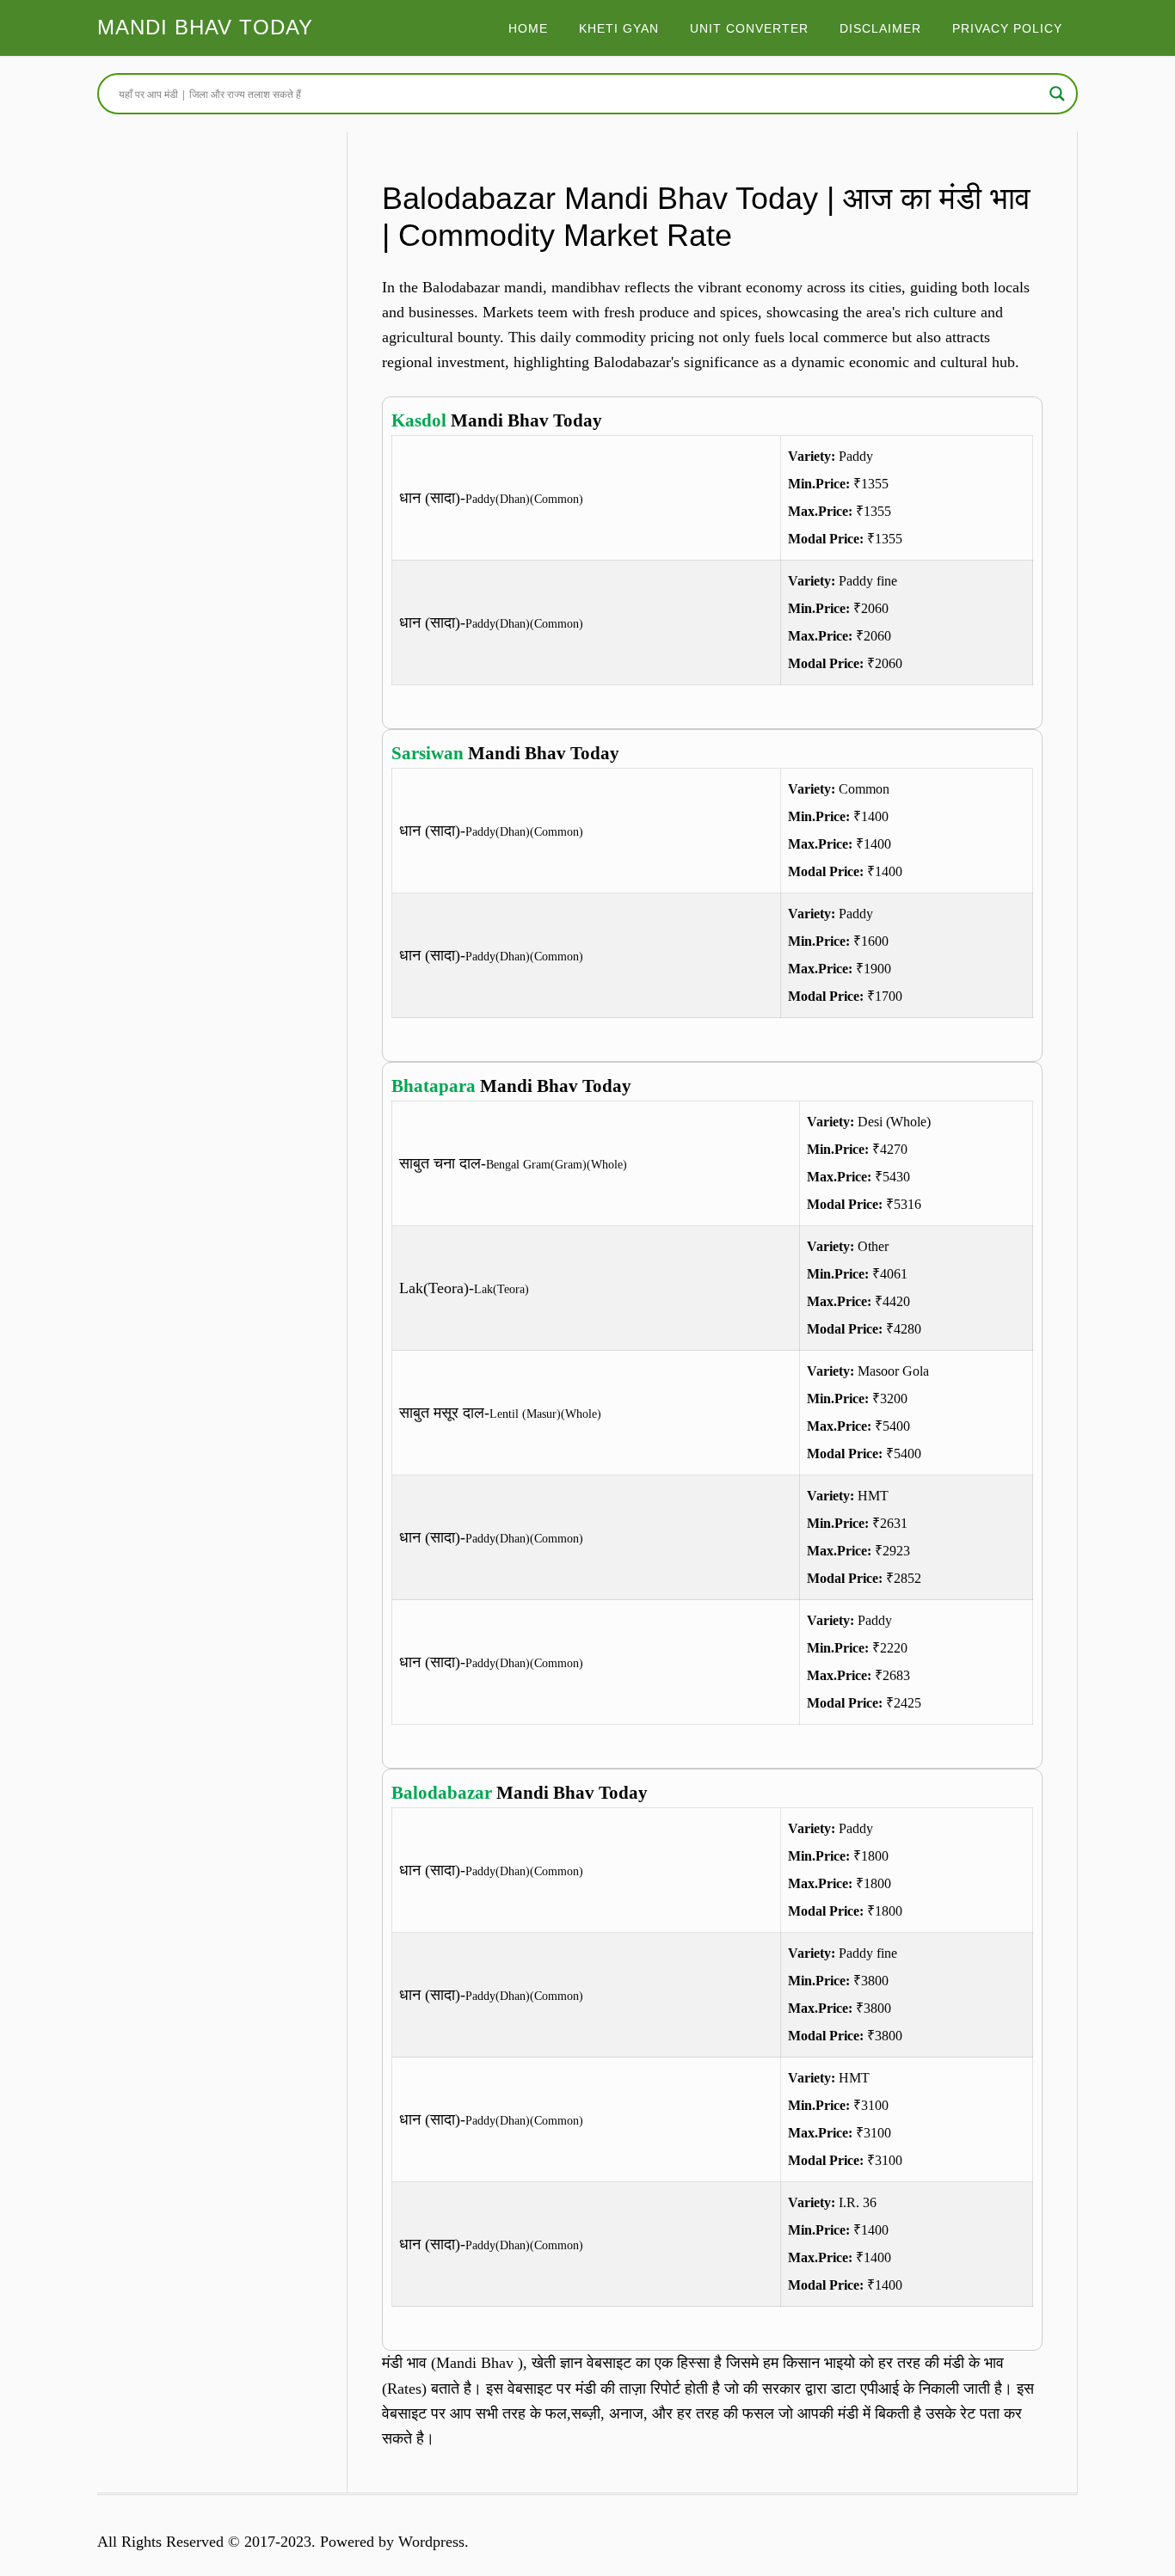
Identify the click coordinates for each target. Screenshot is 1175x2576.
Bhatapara (434, 1086)
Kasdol (419, 420)
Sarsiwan (428, 753)
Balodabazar (442, 1793)
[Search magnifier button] (1057, 94)
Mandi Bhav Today (205, 27)
